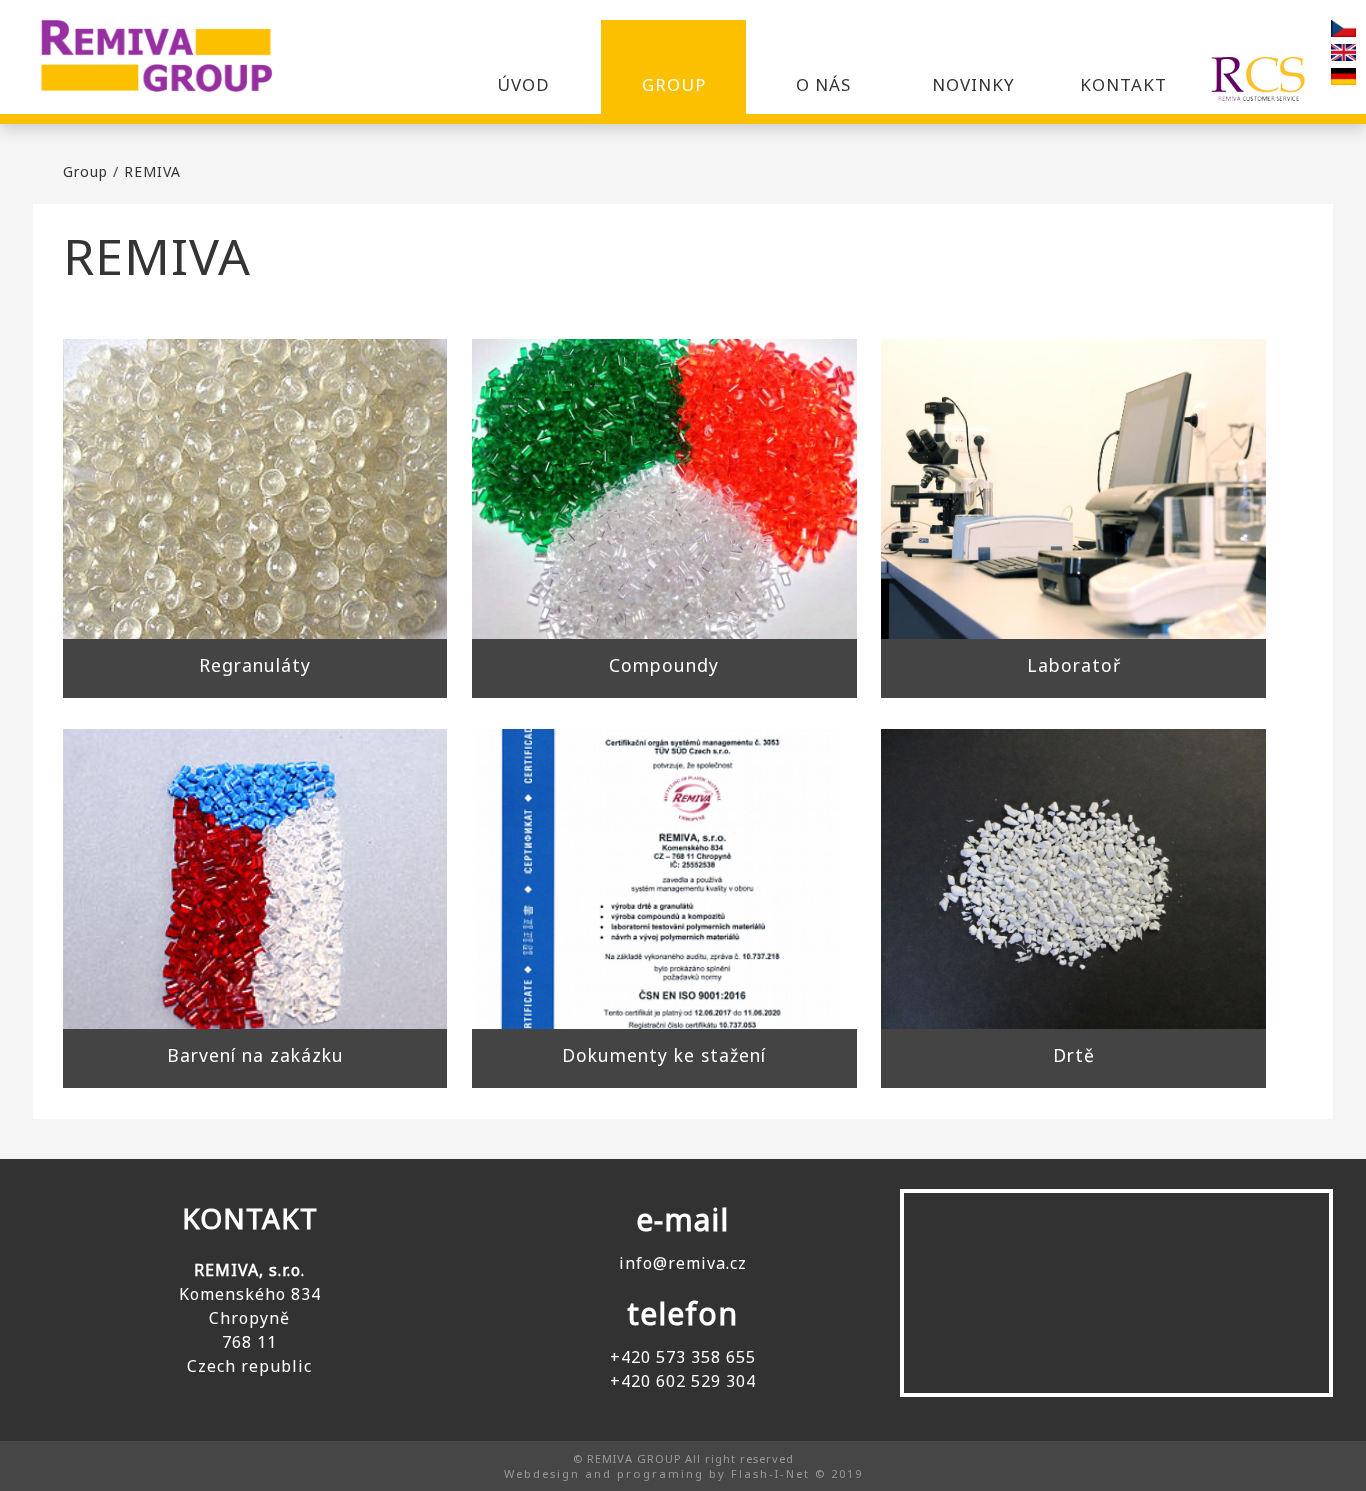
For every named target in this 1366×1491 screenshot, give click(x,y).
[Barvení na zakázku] (255, 879)
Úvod (523, 84)
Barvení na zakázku (255, 1055)
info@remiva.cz (683, 1263)
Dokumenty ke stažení (664, 1055)
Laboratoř (1074, 665)
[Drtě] (1073, 879)
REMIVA (152, 171)
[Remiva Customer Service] (1258, 68)
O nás (823, 84)
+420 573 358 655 (683, 1357)
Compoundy (664, 665)
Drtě (1074, 1055)
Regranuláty (255, 665)
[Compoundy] (664, 489)
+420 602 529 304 (683, 1381)
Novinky (973, 84)
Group (674, 84)
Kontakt (1123, 84)
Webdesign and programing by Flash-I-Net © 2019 (683, 1473)
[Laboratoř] (1073, 489)
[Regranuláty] (255, 489)
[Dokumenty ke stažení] (664, 879)
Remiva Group (169, 60)
